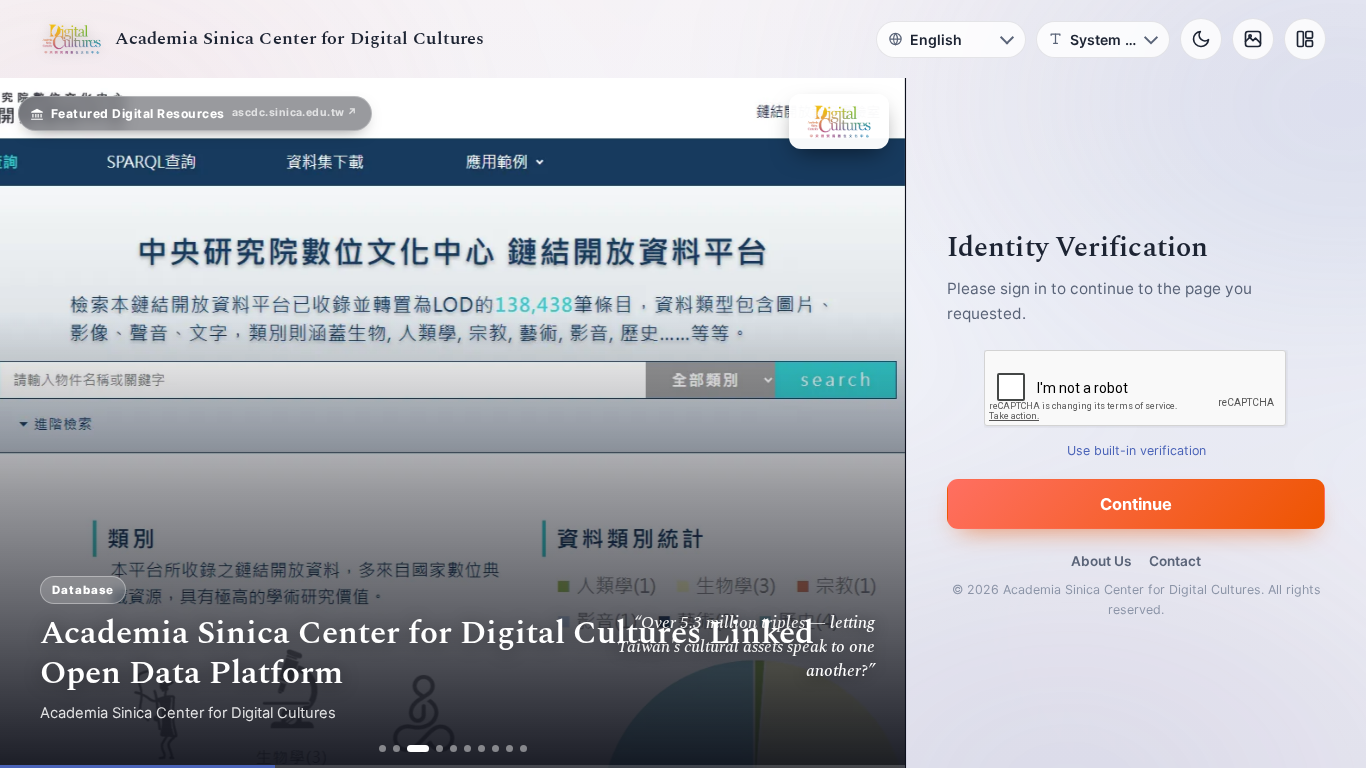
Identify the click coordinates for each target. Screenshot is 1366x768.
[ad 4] (439, 748)
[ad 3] (418, 748)
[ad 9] (509, 748)
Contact (1175, 561)
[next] (869, 423)
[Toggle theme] (1201, 39)
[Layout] (1305, 39)
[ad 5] (453, 748)
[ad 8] (495, 748)
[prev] (36, 423)
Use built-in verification (1136, 450)
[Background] (1253, 39)
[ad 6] (467, 748)
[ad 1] (382, 748)
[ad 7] (481, 748)
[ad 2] (396, 748)
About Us (1101, 561)
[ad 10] (523, 748)
